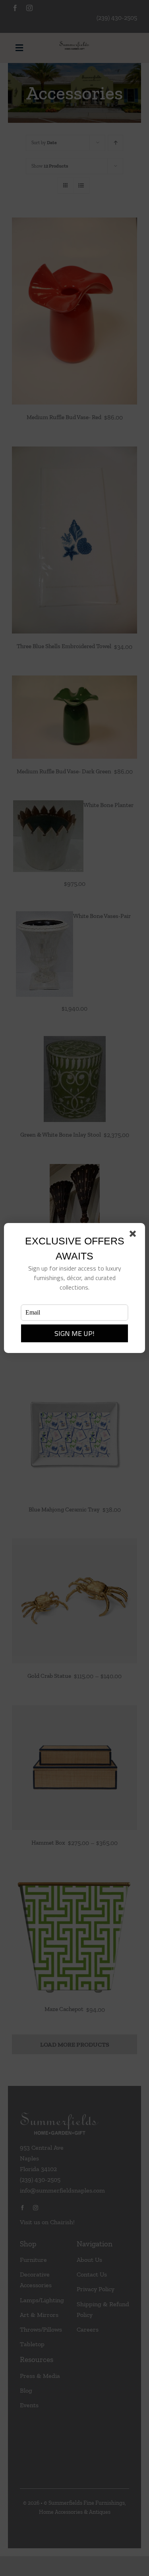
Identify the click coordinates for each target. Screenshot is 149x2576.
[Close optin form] (134, 1235)
